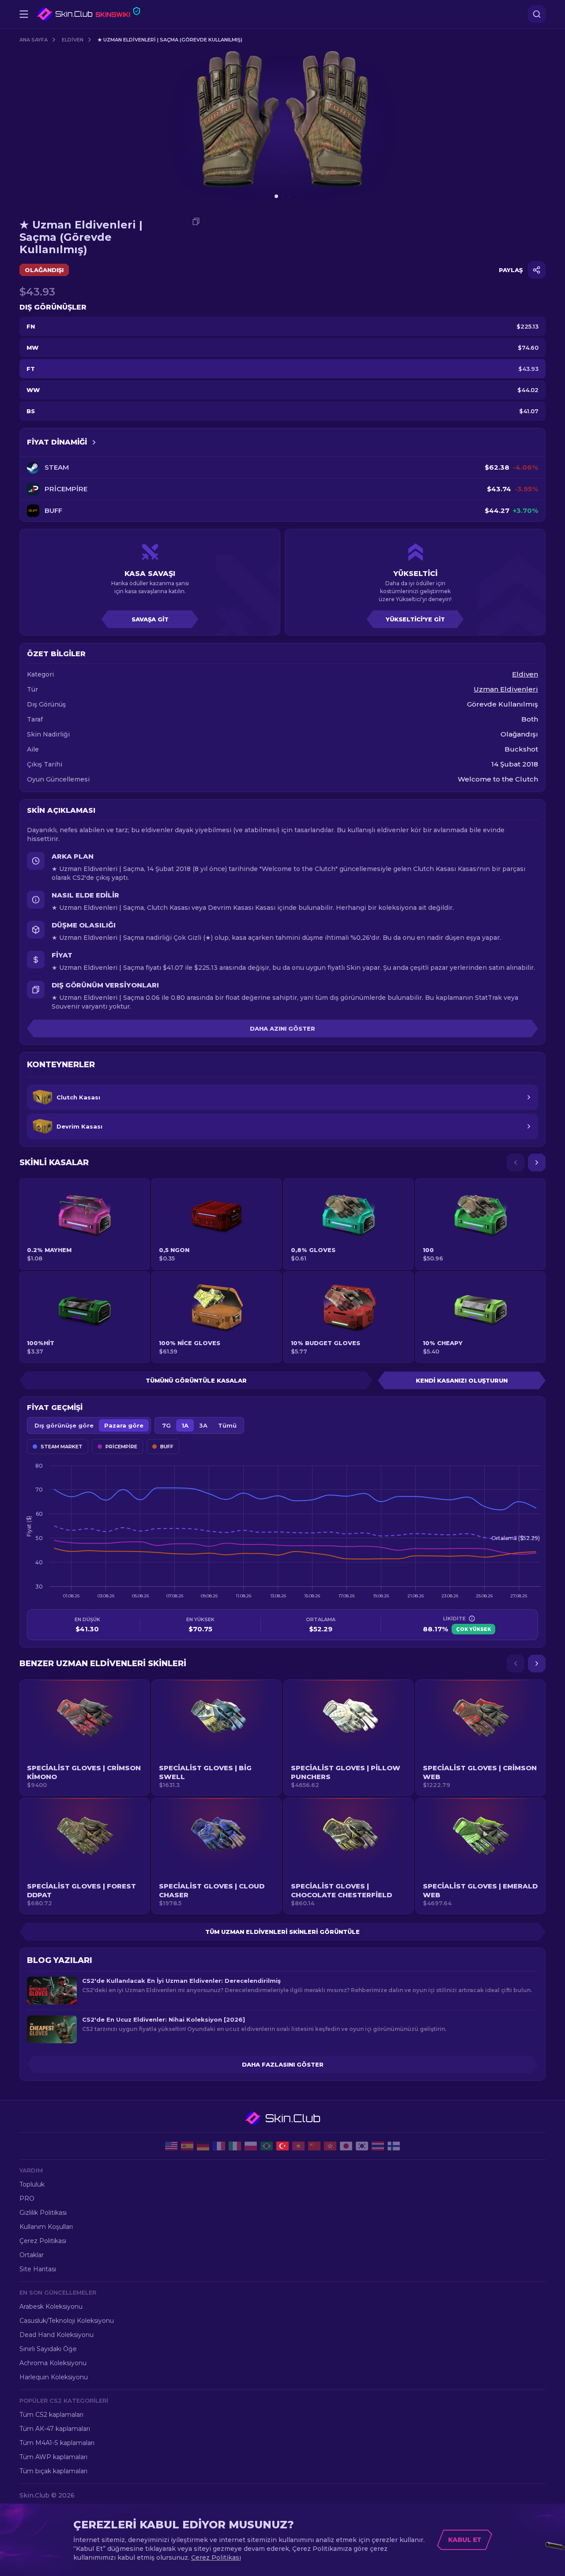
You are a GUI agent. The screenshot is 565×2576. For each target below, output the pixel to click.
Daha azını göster (282, 1028)
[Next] (537, 1163)
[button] (85, 1738)
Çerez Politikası (43, 2241)
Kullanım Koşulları (46, 2227)
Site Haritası (38, 2269)
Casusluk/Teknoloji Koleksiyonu (67, 2321)
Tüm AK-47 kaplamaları (55, 2429)
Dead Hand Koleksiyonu (56, 2335)
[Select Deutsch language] (203, 2146)
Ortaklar (32, 2255)
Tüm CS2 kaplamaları (51, 2415)
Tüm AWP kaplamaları (53, 2457)
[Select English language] (171, 2146)
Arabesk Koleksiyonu (51, 2307)
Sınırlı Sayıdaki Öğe (48, 2349)
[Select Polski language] (251, 2146)
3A (203, 1425)
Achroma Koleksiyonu (53, 2363)
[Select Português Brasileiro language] (267, 2146)
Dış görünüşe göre (64, 1425)
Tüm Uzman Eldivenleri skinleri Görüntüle (282, 1932)
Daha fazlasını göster (283, 2064)
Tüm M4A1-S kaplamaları (57, 2443)
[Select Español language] (187, 2146)
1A (185, 1425)
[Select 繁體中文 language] (330, 2146)
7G (166, 1425)
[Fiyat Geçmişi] (94, 442)
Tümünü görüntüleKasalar (196, 1380)
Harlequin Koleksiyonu (54, 2377)
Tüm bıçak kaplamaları (53, 2471)
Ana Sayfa (34, 40)
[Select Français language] (219, 2146)
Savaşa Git (150, 619)
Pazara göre (124, 1425)
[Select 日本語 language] (346, 2146)
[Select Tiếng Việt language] (298, 2146)
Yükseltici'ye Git (415, 619)
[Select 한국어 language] (362, 2146)
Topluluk (32, 2184)
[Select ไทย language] (378, 2146)
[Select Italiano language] (235, 2146)
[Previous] (516, 1163)
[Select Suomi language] (394, 2146)
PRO (27, 2198)
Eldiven (73, 40)
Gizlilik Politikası (43, 2213)
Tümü (227, 1425)
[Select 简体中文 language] (314, 2146)
